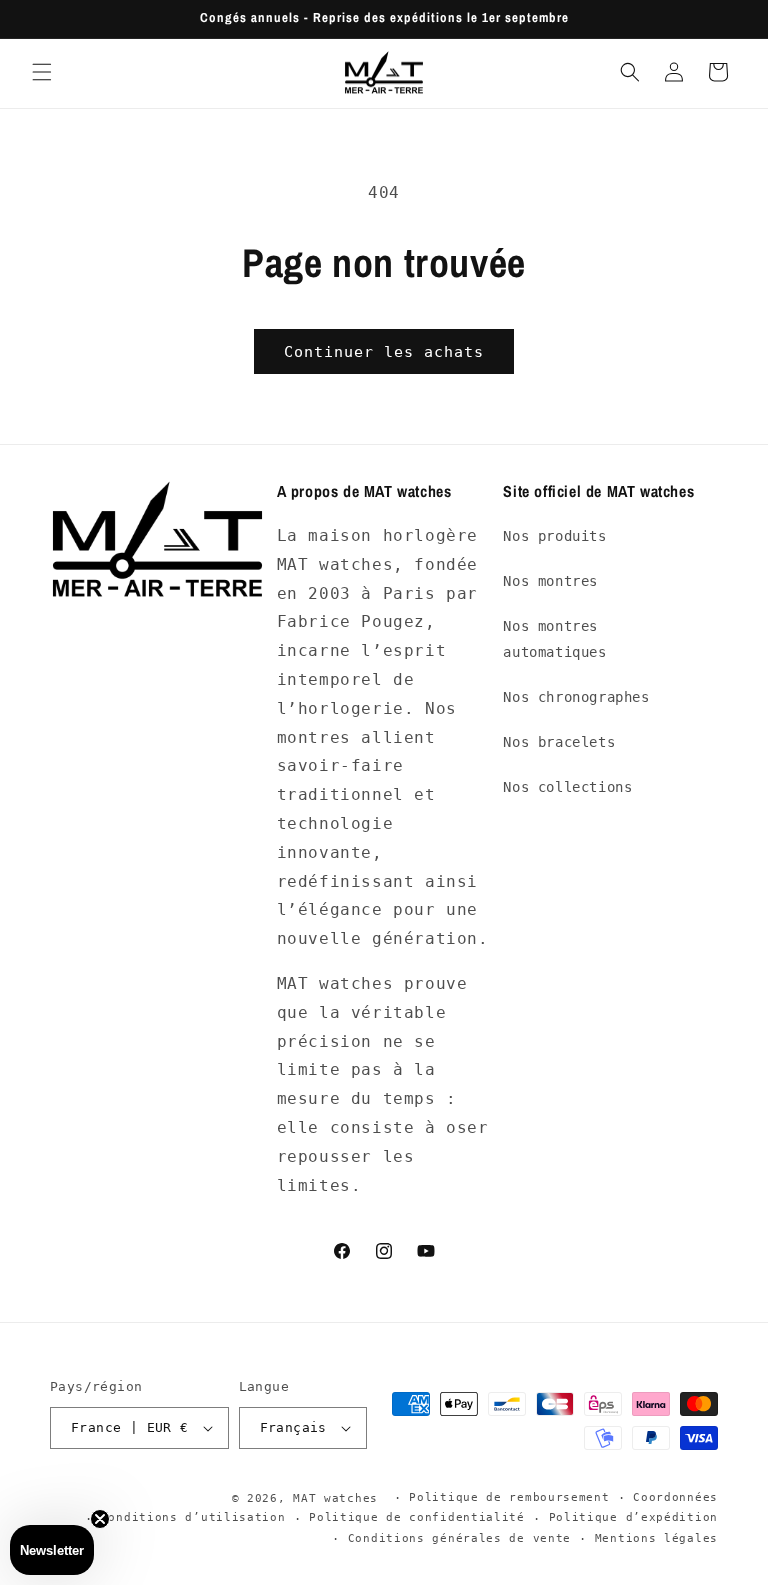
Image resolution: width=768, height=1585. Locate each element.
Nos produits (554, 536)
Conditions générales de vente (459, 1538)
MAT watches (335, 1498)
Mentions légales (656, 1538)
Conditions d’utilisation (193, 1517)
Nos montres (550, 581)
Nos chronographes (576, 697)
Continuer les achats (384, 352)
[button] (42, 72)
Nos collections (567, 787)
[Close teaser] (100, 1519)
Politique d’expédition (633, 1517)
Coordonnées (675, 1497)
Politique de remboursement (509, 1497)
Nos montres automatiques (554, 638)
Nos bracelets (559, 742)
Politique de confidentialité (417, 1517)
